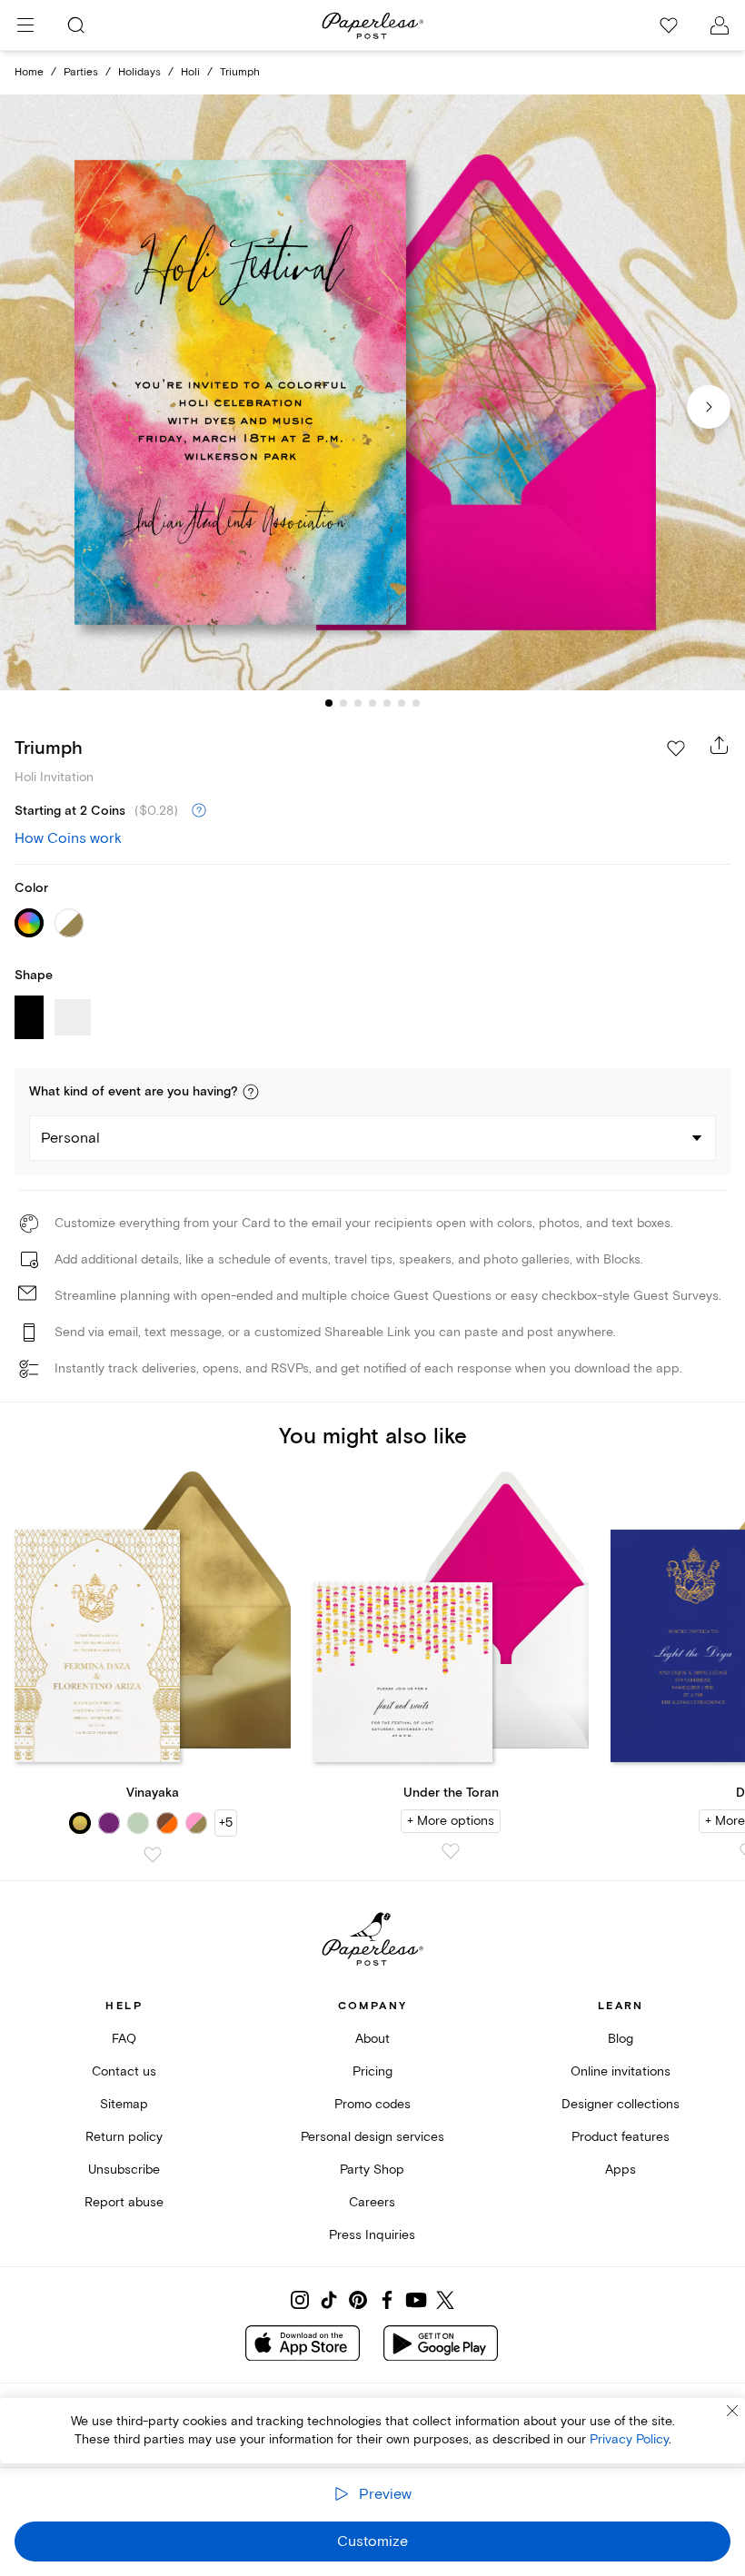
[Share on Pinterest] (358, 2300)
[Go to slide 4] (372, 703)
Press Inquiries (372, 2235)
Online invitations (621, 2071)
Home (29, 72)
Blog (621, 2039)
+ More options (451, 1821)
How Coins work (68, 838)
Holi (190, 72)
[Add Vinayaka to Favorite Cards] (153, 1855)
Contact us (124, 2071)
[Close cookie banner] (732, 2411)
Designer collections (621, 2104)
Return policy (124, 2137)
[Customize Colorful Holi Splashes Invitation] (372, 392)
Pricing (372, 2071)
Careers (372, 2202)
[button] (251, 1092)
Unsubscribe (124, 2170)
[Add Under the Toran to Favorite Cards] (451, 1851)
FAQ (124, 2039)
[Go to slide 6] (402, 703)
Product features (621, 2137)
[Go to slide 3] (358, 703)
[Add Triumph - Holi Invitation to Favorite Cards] (676, 748)
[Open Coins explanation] (199, 811)
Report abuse (124, 2202)
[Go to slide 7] (416, 703)
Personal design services (372, 2137)
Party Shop (372, 2170)
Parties (81, 72)
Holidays (139, 72)
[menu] (25, 25)
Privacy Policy (629, 2439)
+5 (226, 1823)
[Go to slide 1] (329, 703)
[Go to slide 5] (387, 703)
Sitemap (124, 2104)
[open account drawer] (720, 25)
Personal (70, 1138)
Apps (621, 2170)
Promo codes (372, 2104)
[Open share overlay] (720, 745)
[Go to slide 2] (343, 703)
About (372, 2039)
